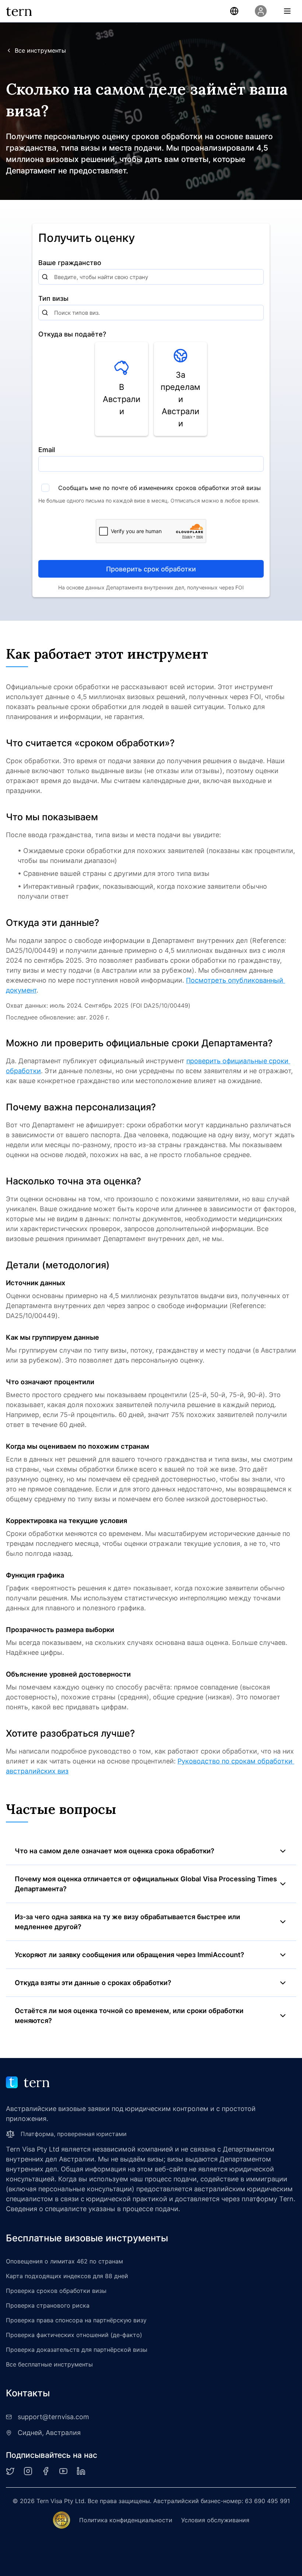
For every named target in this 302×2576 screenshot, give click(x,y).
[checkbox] (45, 488)
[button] (234, 11)
